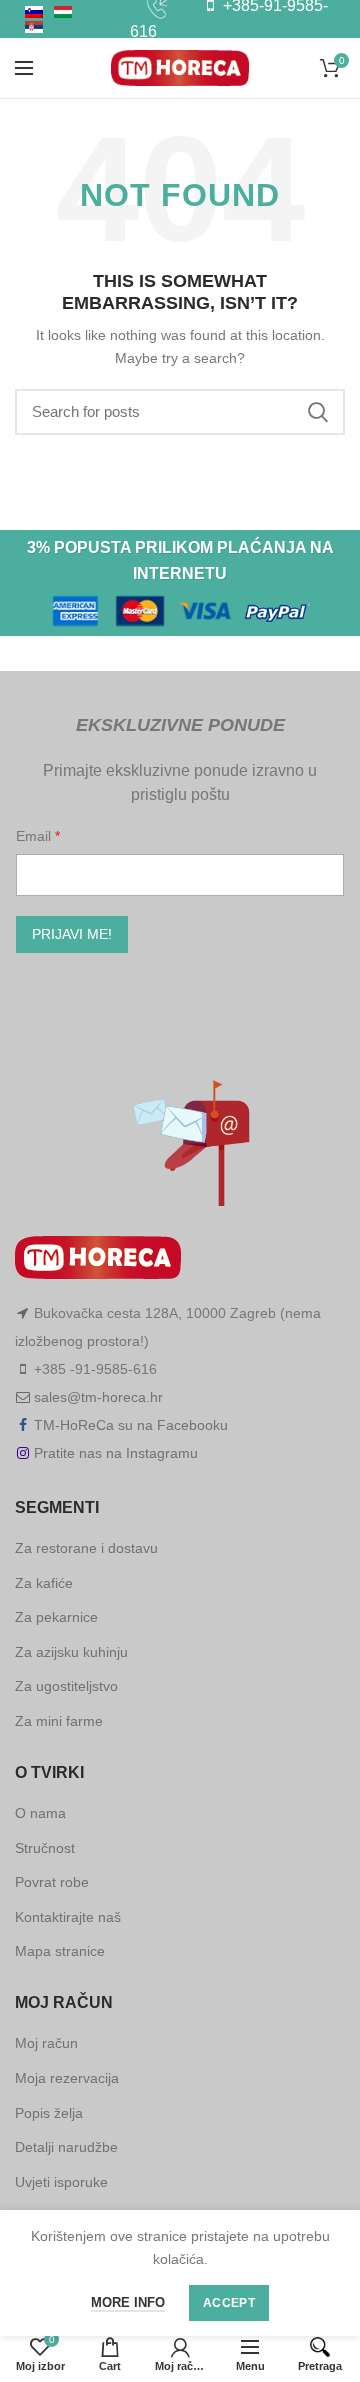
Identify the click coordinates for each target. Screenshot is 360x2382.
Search (318, 412)
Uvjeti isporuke (61, 2182)
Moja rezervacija (67, 2078)
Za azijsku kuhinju (71, 1652)
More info (128, 2302)
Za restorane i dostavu (86, 1548)
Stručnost (45, 1848)
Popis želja (49, 2113)
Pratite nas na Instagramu (116, 1453)
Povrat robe (52, 1882)
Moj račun (46, 2043)
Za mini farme (59, 1721)
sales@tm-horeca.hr (98, 1397)
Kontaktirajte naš (68, 1917)
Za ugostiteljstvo (66, 1686)
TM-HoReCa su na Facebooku (131, 1425)
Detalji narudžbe (66, 2147)
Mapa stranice (60, 1951)
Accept (229, 2303)
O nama (40, 1813)
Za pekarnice (56, 1617)
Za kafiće (44, 1583)
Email (35, 836)
